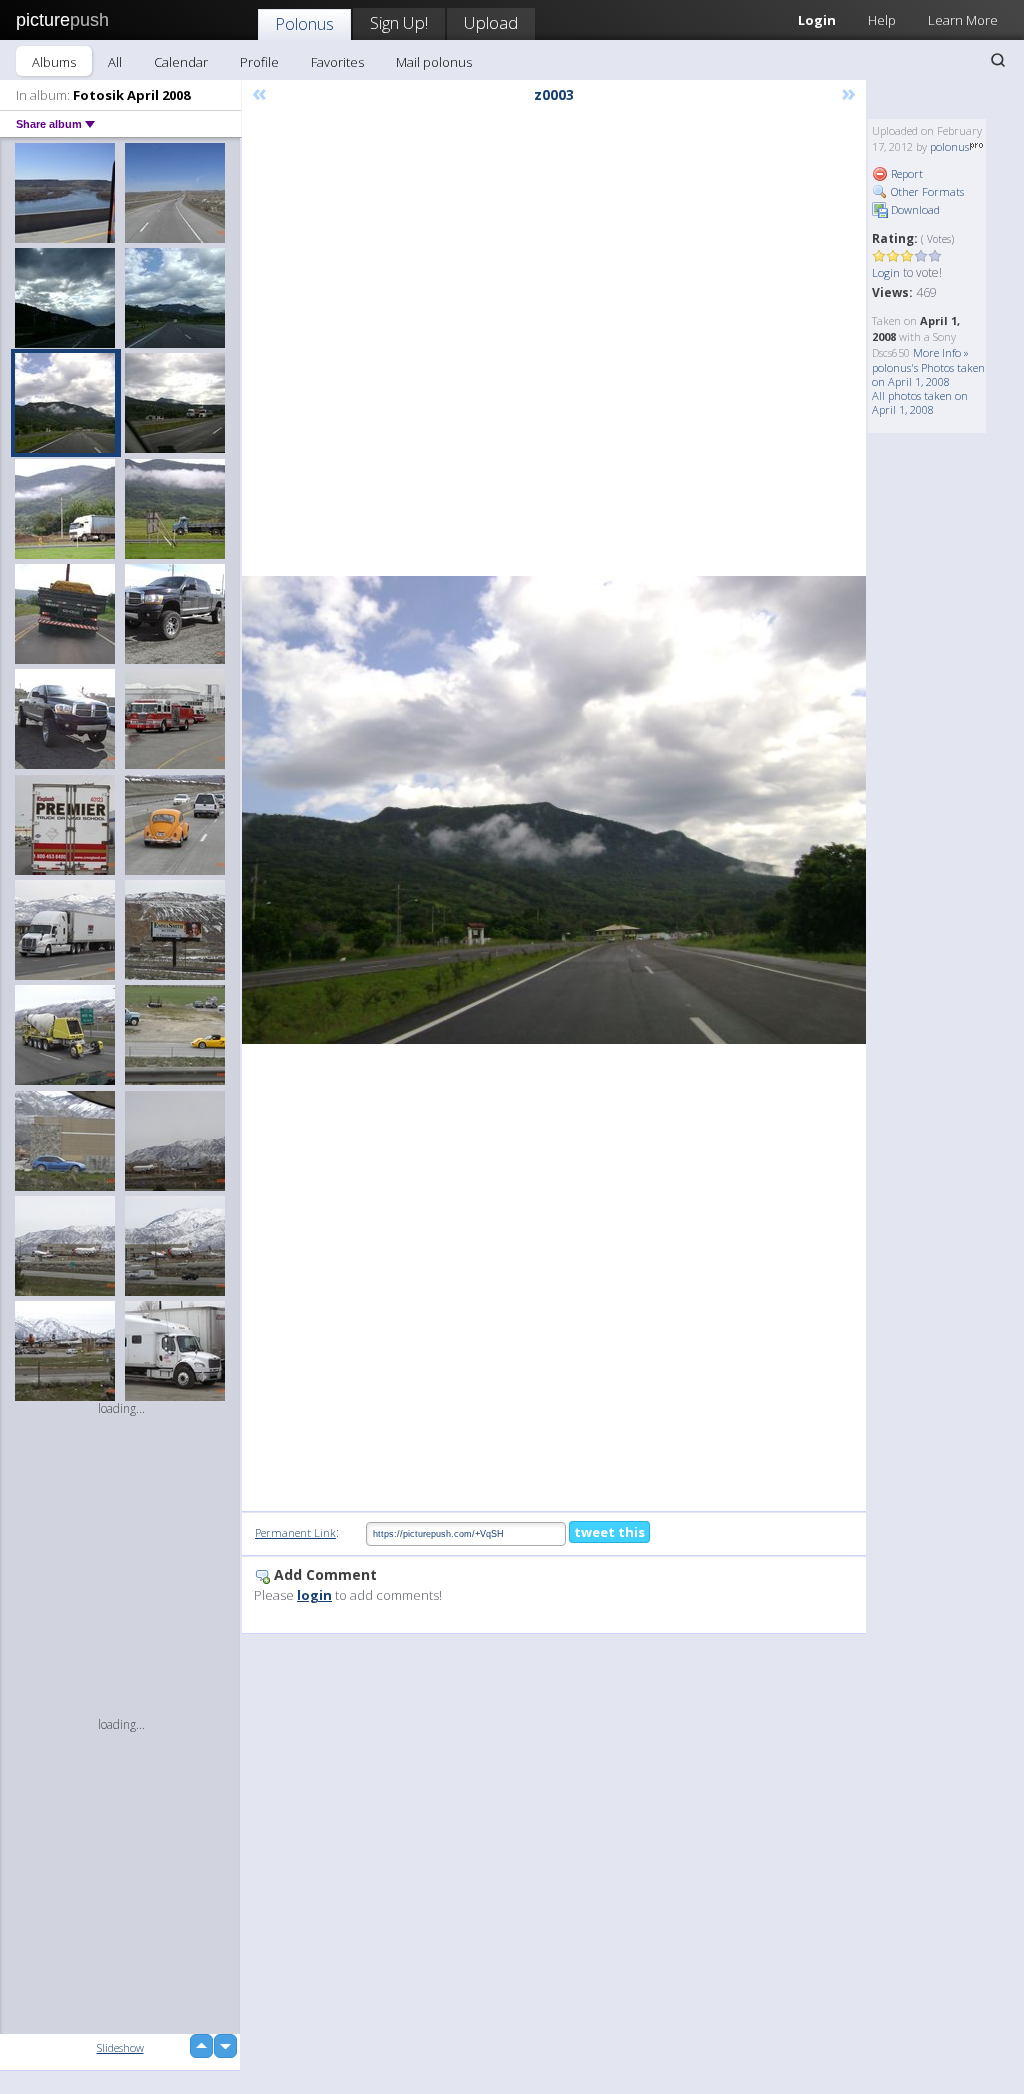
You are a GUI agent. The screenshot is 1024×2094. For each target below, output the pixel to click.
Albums (54, 62)
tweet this (609, 1532)
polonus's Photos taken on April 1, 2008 (928, 374)
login (314, 1595)
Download (914, 209)
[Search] (998, 60)
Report (905, 173)
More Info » (941, 352)
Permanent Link (295, 1532)
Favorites (337, 62)
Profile (259, 62)
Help (882, 20)
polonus (949, 146)
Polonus (304, 23)
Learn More (963, 20)
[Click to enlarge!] (554, 810)
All (115, 62)
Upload (491, 22)
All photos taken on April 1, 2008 (920, 402)
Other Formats (926, 191)
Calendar (181, 62)
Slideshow (120, 2047)
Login (886, 272)
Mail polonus (434, 62)
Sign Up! (399, 22)
